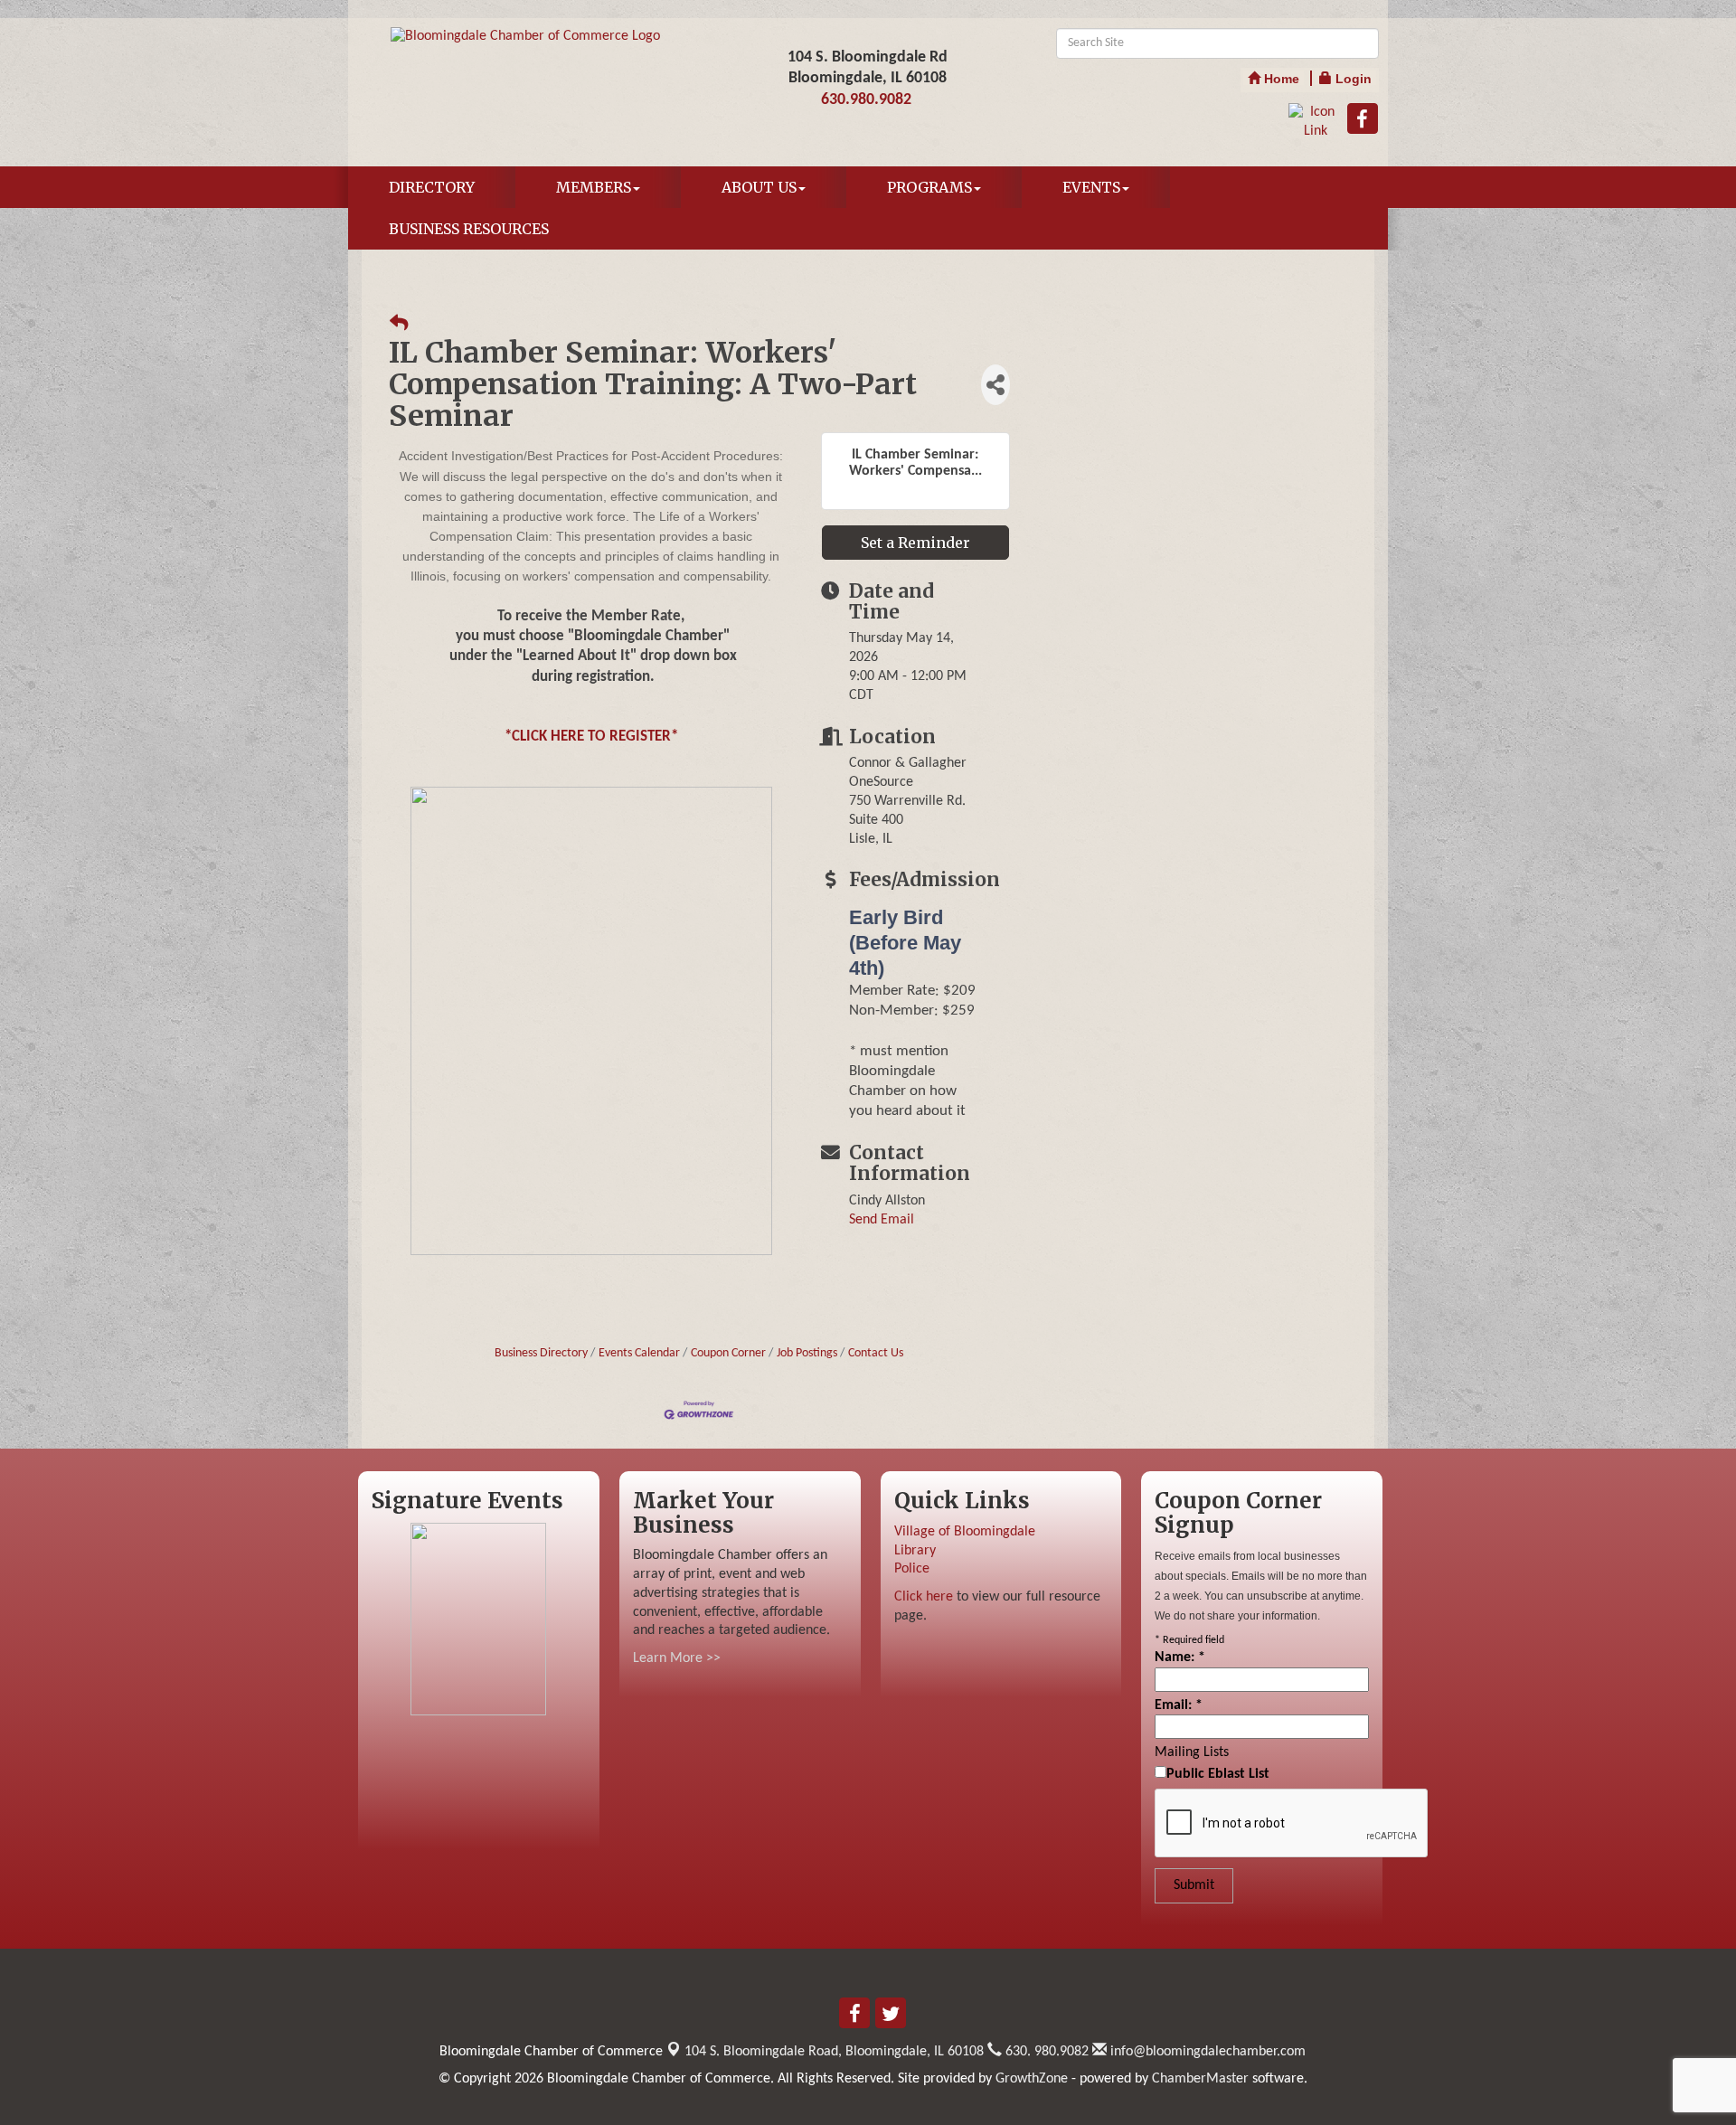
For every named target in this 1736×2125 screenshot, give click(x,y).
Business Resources (469, 229)
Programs (929, 187)
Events (1091, 187)
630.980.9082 (866, 100)
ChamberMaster (1200, 2079)
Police (912, 1569)
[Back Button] (399, 325)
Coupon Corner (728, 1353)
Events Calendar (639, 1353)
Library (915, 1551)
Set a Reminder (915, 543)
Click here (924, 1597)
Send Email (882, 1220)
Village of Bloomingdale (965, 1532)
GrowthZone (1032, 2079)
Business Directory (541, 1353)
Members (594, 187)
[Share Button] (995, 385)
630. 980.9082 (1045, 2052)
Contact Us (876, 1353)
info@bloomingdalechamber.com (1206, 2052)
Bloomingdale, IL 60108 (834, 2052)
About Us (759, 187)
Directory (432, 187)
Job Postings (807, 1353)
